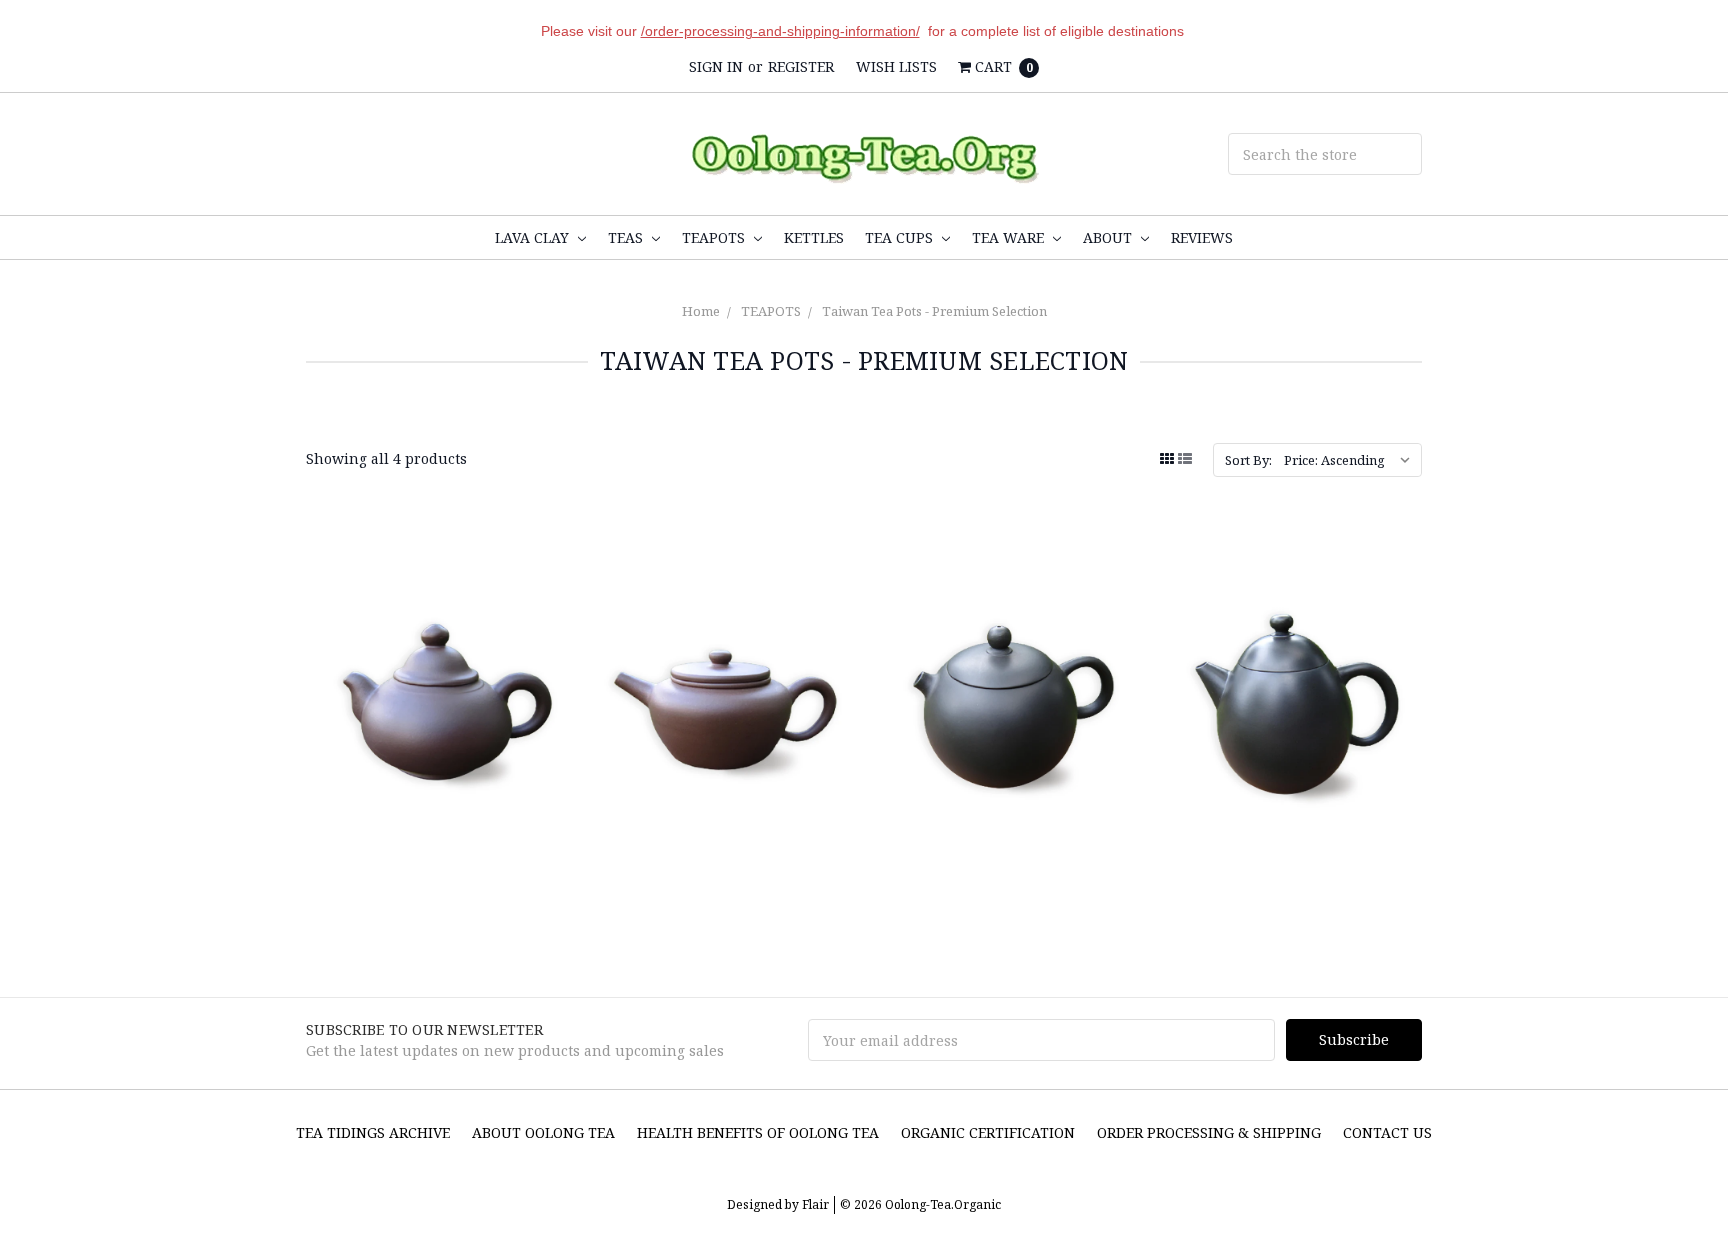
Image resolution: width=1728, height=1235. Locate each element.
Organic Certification (988, 1132)
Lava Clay (534, 237)
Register (801, 66)
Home (701, 311)
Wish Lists (896, 66)
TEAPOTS (715, 237)
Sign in (716, 66)
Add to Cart (722, 817)
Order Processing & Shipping (1209, 1132)
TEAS (627, 237)
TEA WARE (1010, 237)
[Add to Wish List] (543, 611)
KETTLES (814, 237)
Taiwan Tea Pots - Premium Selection (934, 311)
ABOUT (1109, 237)
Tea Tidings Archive (373, 1132)
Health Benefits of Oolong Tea (758, 1132)
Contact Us (1387, 1132)
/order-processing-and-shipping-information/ (780, 31)
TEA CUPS (901, 237)
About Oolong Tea (543, 1132)
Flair (815, 1204)
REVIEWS (1202, 237)
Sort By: (1248, 460)
